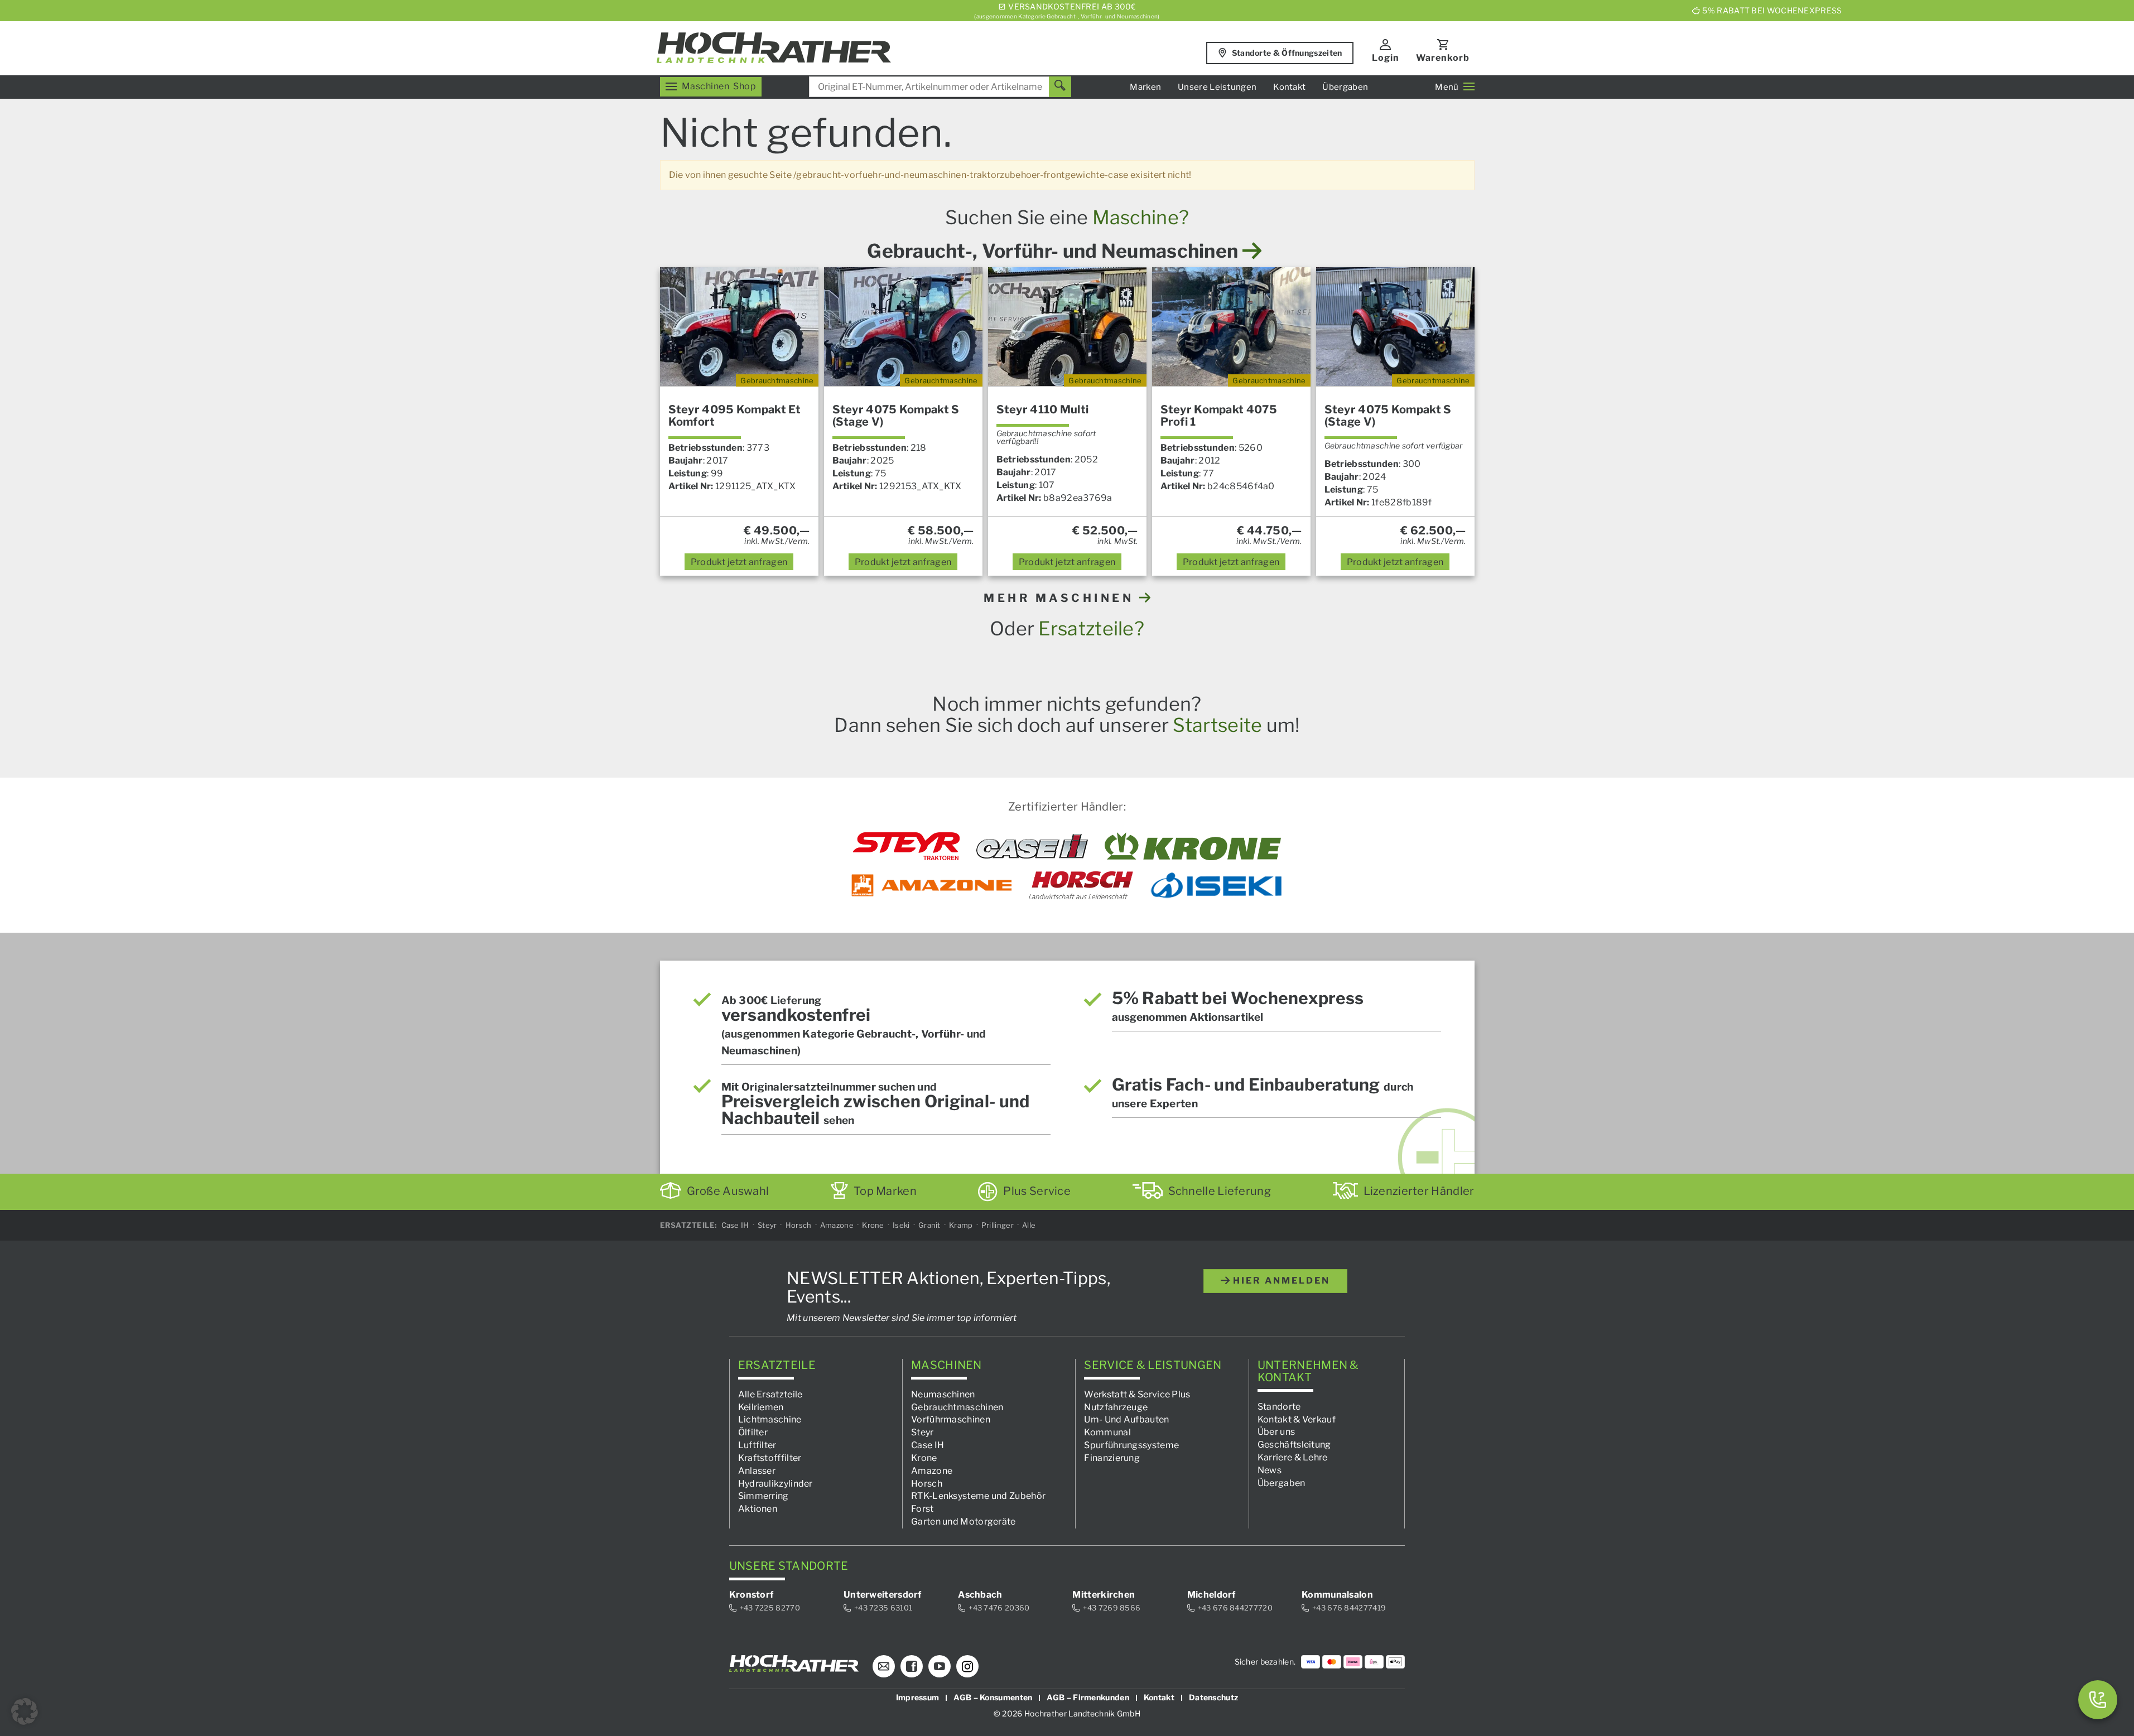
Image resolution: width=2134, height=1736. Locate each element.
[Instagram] (967, 1666)
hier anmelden (1280, 1281)
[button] (25, 1711)
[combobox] (940, 87)
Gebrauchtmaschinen (957, 1407)
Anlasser (757, 1470)
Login (1386, 58)
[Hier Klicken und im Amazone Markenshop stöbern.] (932, 885)
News (1270, 1470)
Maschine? (1141, 217)
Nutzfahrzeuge (1116, 1407)
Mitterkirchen (1104, 1595)
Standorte (1279, 1406)
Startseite (1217, 725)
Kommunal (1107, 1432)
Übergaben (1345, 87)
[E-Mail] (884, 1666)
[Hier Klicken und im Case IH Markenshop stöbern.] (1032, 846)
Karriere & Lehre (1293, 1457)
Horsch (799, 1225)
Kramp (961, 1225)
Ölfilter (753, 1432)
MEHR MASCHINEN (1061, 598)
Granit (929, 1225)
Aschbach (980, 1595)
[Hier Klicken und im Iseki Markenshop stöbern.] (1216, 885)
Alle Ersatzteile (770, 1394)
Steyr (767, 1225)
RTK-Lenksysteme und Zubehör (978, 1496)
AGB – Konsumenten (993, 1697)
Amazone (837, 1225)
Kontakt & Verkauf (1297, 1419)
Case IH (735, 1225)
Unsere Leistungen (1217, 87)
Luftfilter (757, 1445)
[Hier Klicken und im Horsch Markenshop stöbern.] (1081, 885)
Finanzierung (1112, 1458)
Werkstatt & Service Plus (1137, 1394)
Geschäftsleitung (1294, 1445)
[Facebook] (912, 1666)
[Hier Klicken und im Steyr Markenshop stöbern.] (906, 846)
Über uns (1276, 1432)
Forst (923, 1509)
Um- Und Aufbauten (1126, 1419)
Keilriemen (761, 1407)
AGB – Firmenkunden (1088, 1697)
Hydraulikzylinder (775, 1483)
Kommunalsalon (1337, 1595)
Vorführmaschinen (951, 1419)
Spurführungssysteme (1131, 1445)
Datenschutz (1213, 1697)
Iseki (901, 1225)
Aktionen (758, 1509)
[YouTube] (940, 1666)
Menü (1447, 87)
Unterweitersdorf (883, 1595)
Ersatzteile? (1091, 628)
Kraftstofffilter (770, 1458)
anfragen (739, 562)
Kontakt (1289, 87)
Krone (873, 1225)
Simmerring (763, 1496)
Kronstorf (752, 1595)
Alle (1029, 1225)
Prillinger (998, 1225)
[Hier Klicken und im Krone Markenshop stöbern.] (1193, 846)
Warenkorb (1443, 58)
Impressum (918, 1697)
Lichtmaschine (770, 1419)
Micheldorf (1211, 1595)
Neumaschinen (943, 1394)
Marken (1145, 87)
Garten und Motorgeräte (964, 1522)
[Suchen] (1060, 87)
